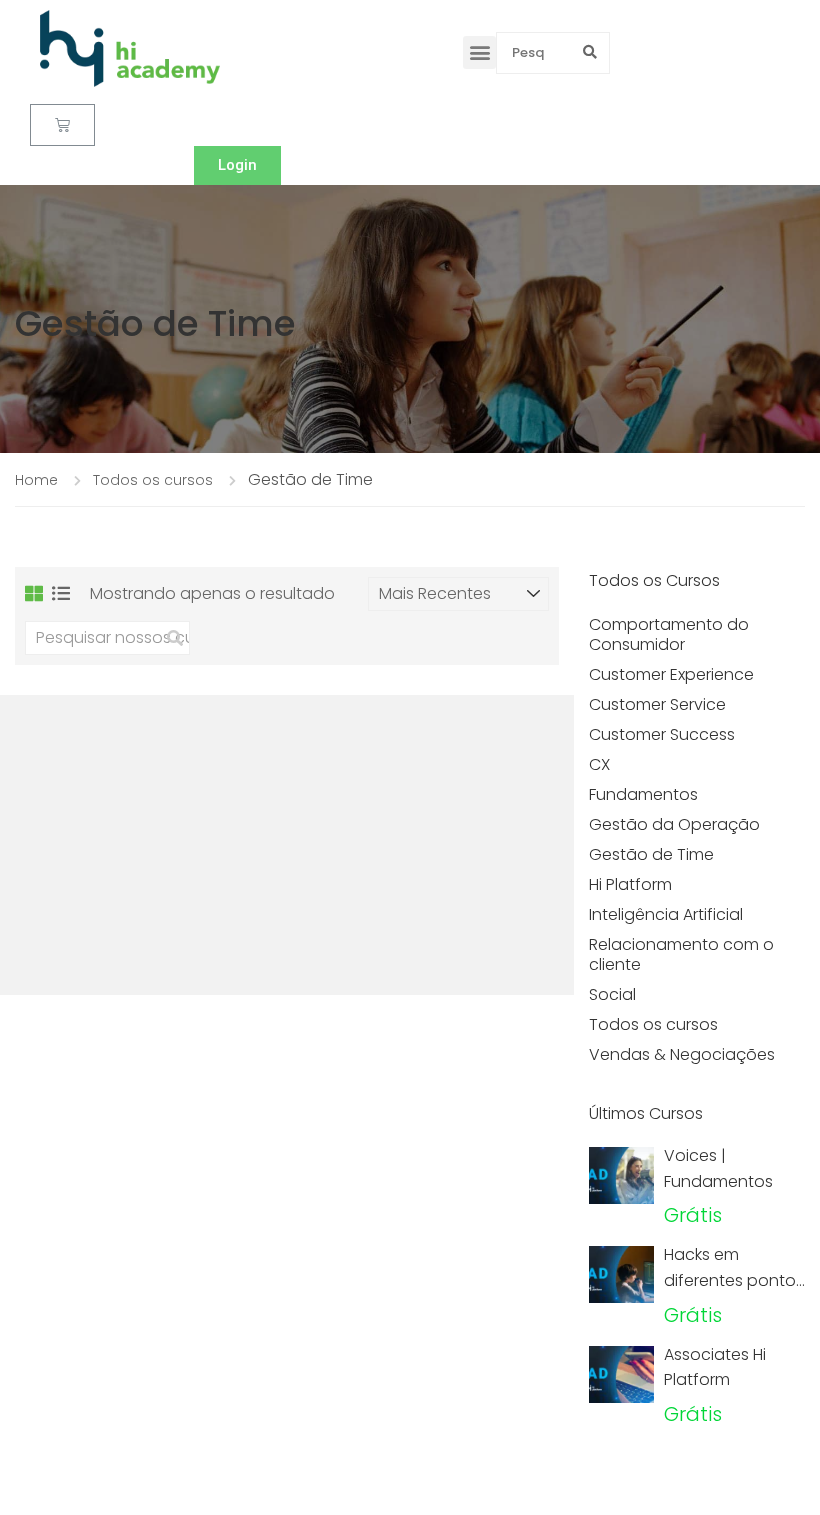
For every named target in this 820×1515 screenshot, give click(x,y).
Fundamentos (643, 794)
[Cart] (62, 125)
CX (599, 764)
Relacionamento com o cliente (681, 954)
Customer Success (662, 734)
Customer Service (657, 704)
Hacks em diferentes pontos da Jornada (734, 1280)
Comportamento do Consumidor (669, 634)
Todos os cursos (653, 1024)
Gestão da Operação (674, 824)
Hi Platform (630, 884)
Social (612, 994)
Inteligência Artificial (666, 914)
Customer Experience (671, 674)
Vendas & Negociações (682, 1054)
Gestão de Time (651, 854)
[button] (479, 52)
